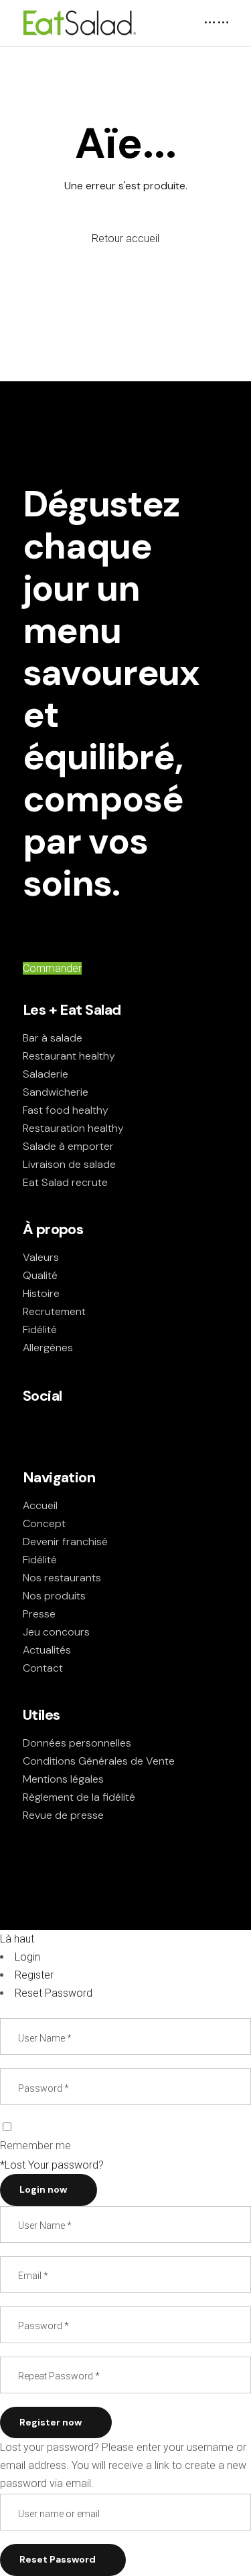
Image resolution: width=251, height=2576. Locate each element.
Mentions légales (63, 1779)
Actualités (47, 1650)
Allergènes (48, 1348)
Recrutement (54, 1311)
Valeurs (41, 1257)
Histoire (41, 1293)
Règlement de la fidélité (79, 1797)
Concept (44, 1523)
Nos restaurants (62, 1578)
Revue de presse (63, 1815)
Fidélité (40, 1329)
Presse (39, 1614)
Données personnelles (77, 1743)
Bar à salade (53, 1038)
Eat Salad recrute (65, 1182)
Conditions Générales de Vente (99, 1761)
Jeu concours (56, 1632)
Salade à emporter (68, 1146)
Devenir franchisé (65, 1542)
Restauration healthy (73, 1128)
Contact (43, 1668)
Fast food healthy (66, 1110)
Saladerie (46, 1074)
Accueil (40, 1505)
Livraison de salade (69, 1164)
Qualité (40, 1275)
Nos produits (54, 1596)
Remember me (35, 2146)
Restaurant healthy (69, 1056)
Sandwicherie (56, 1092)
